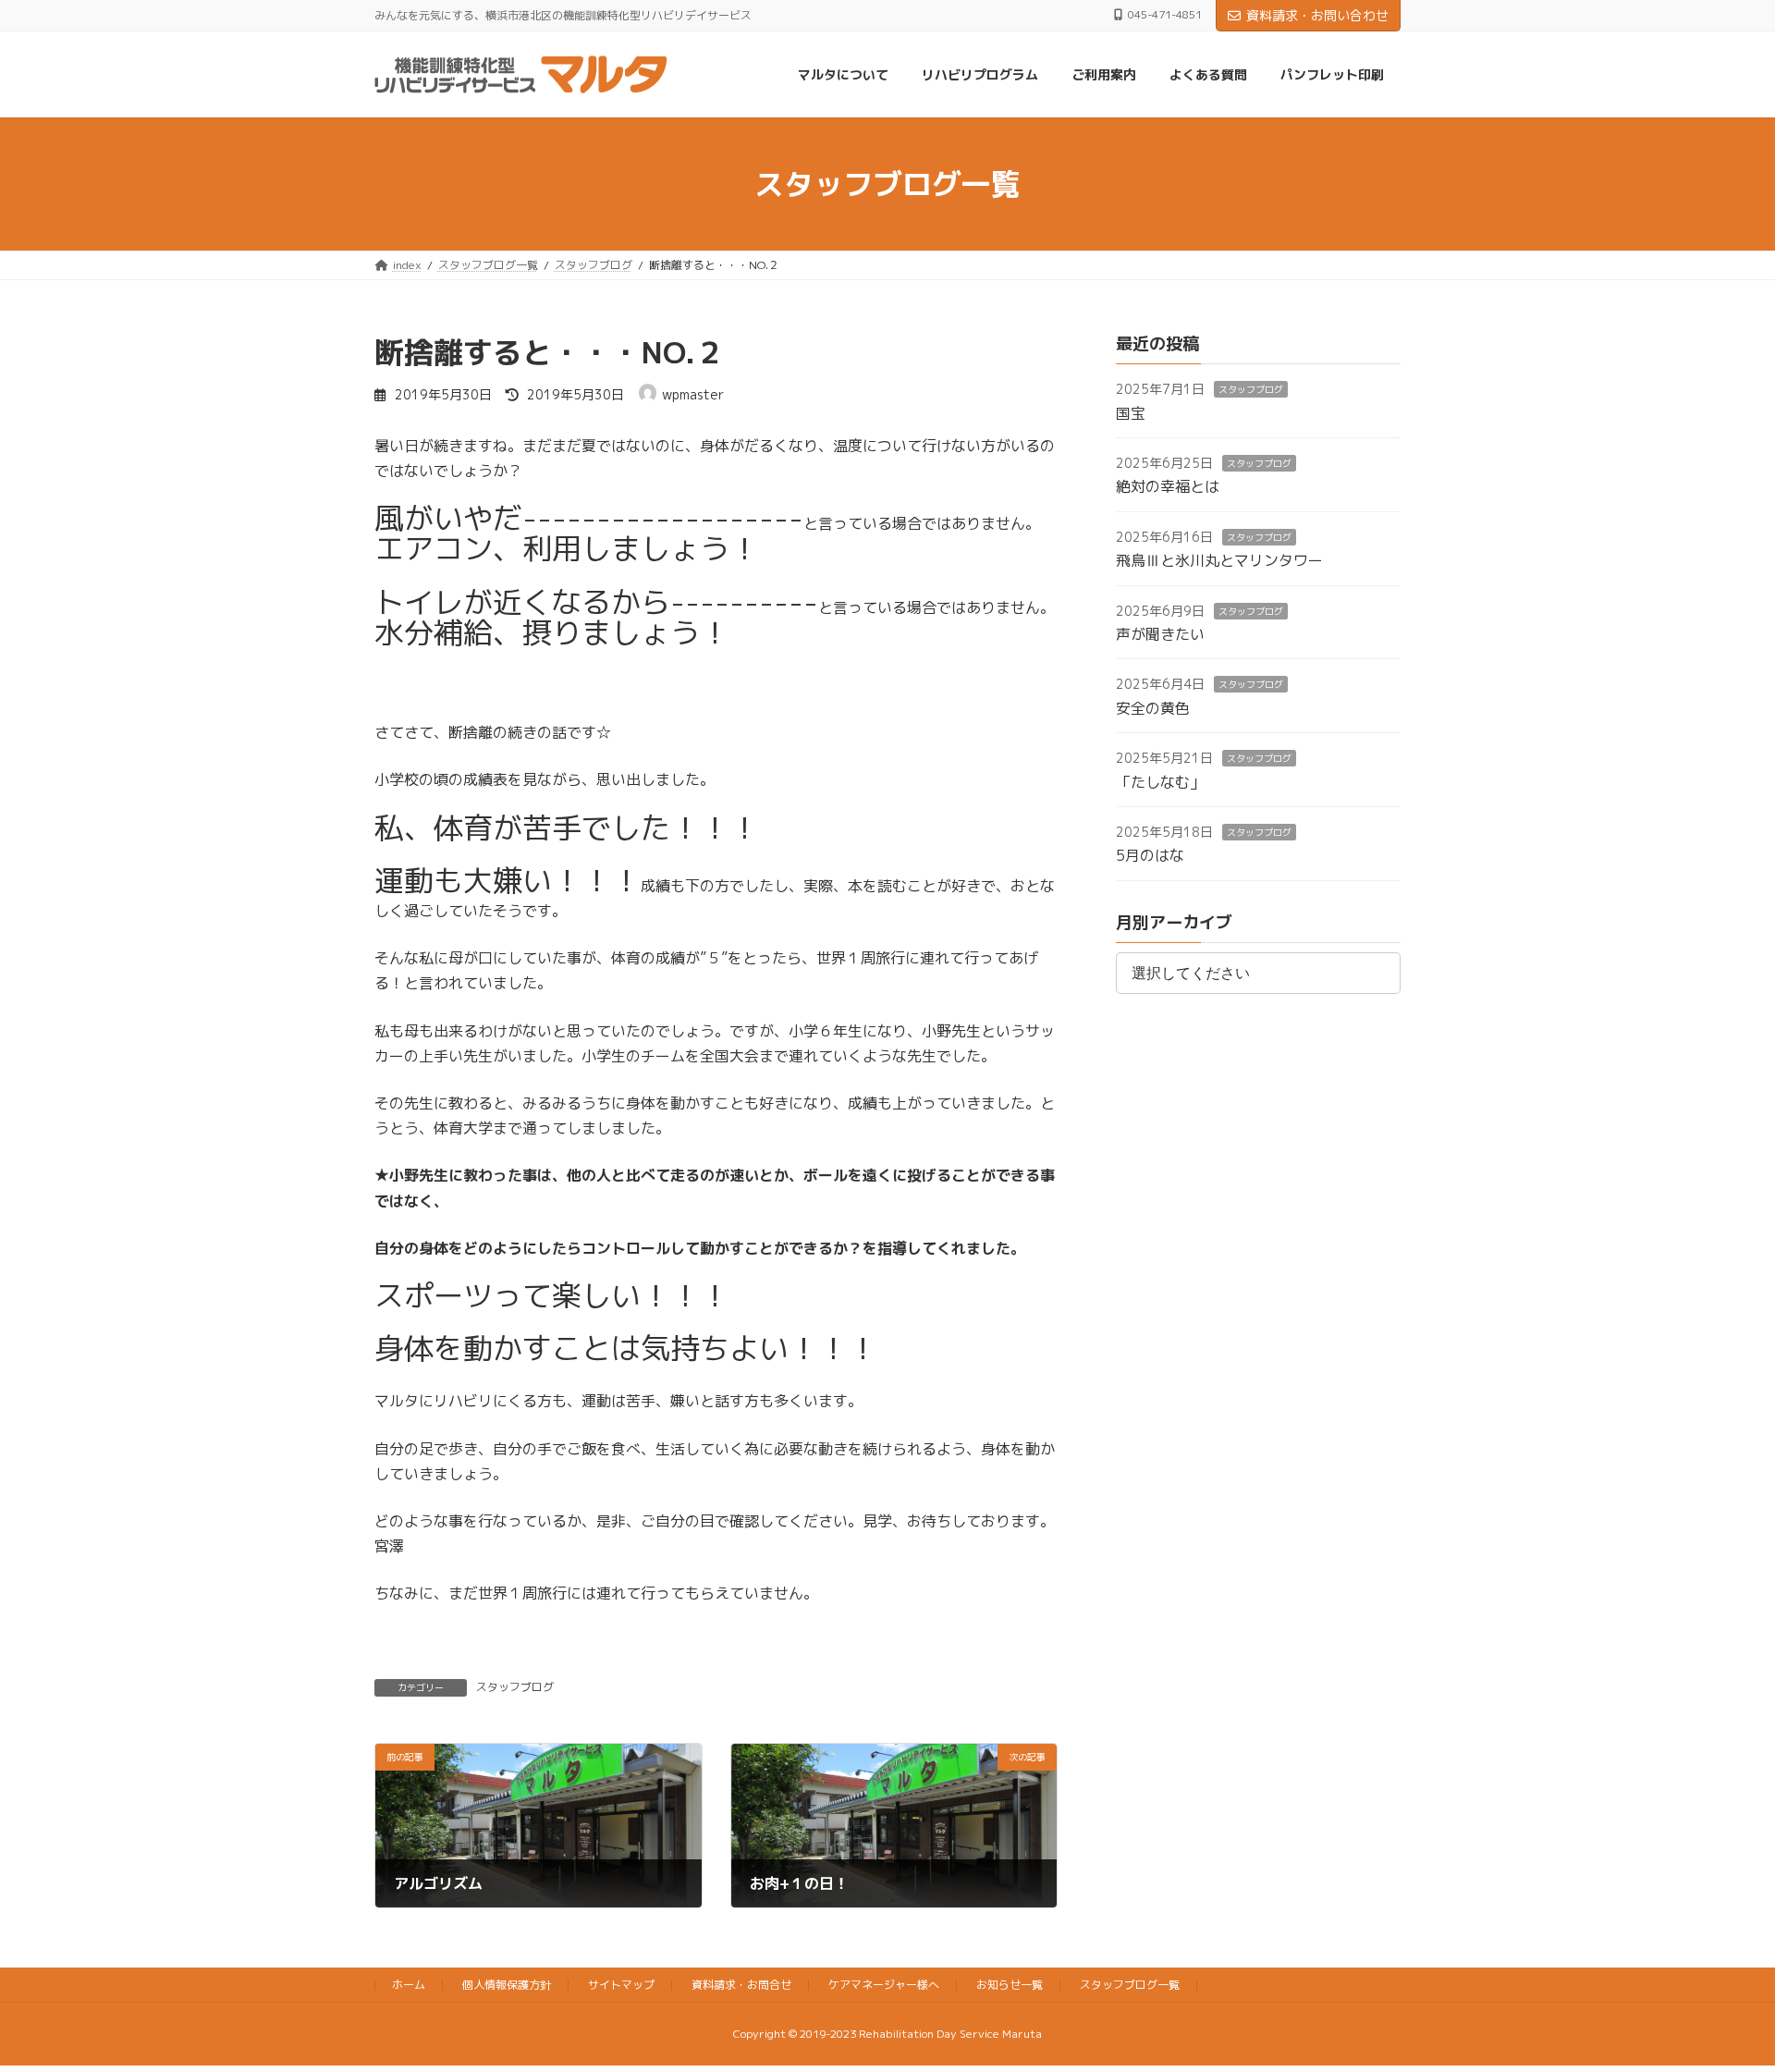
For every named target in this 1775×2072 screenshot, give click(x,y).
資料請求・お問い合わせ (1317, 15)
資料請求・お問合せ (741, 1985)
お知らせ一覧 (1010, 1985)
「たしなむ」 (1160, 782)
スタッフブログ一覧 (1130, 1985)
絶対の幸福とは (1168, 487)
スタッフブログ (515, 1687)
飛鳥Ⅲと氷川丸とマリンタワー (1219, 561)
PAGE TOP (1718, 1992)
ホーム (409, 1985)
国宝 (1131, 413)
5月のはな (1150, 856)
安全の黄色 (1153, 708)
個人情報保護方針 (507, 1985)
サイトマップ (621, 1985)
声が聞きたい (1160, 634)
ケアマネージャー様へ (884, 1985)
